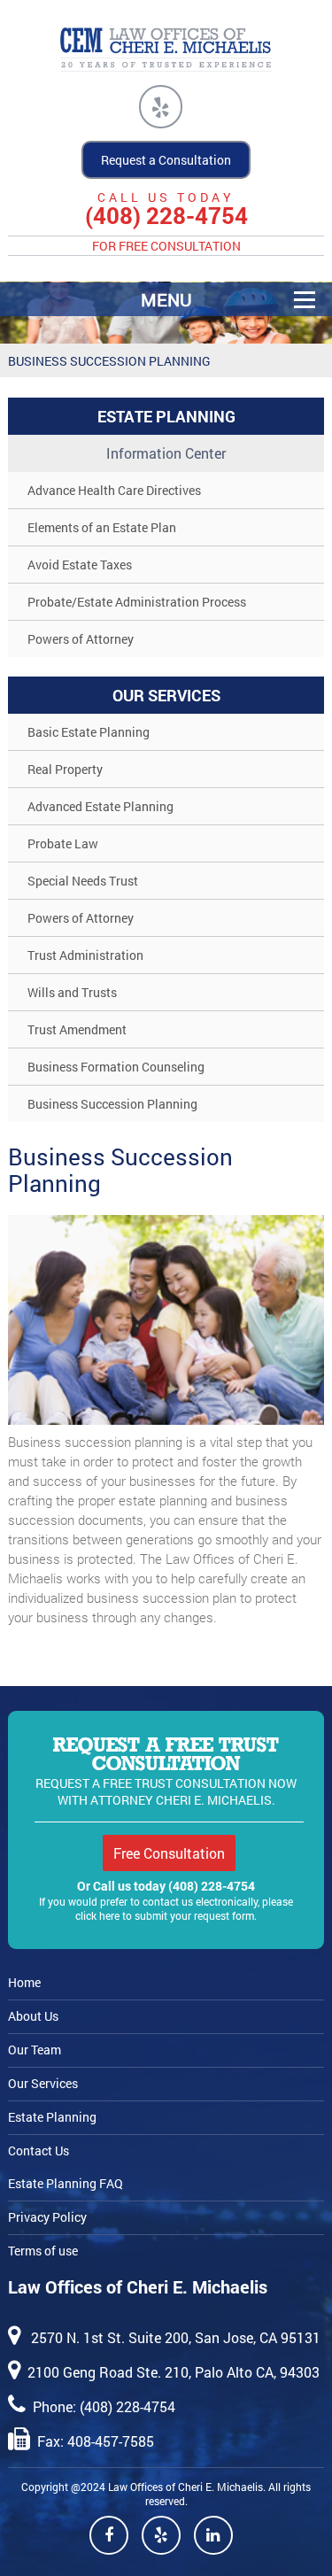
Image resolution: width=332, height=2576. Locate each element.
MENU (166, 299)
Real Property (65, 769)
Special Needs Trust (83, 881)
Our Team (35, 2050)
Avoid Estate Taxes (80, 565)
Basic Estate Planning (89, 732)
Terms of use (43, 2251)
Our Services (43, 2083)
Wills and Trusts (72, 992)
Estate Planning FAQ (66, 2183)
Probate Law (63, 843)
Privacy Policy (47, 2217)
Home (24, 1982)
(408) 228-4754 (166, 216)
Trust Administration (85, 955)
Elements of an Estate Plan (102, 527)
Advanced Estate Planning (100, 806)
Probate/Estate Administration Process (137, 602)
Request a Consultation (166, 160)
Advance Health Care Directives (114, 490)
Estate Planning (52, 2117)
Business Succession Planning (112, 1104)
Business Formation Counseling (116, 1067)
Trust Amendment (77, 1029)
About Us (33, 2016)
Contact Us (39, 2151)
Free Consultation (169, 1853)
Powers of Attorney (81, 639)
